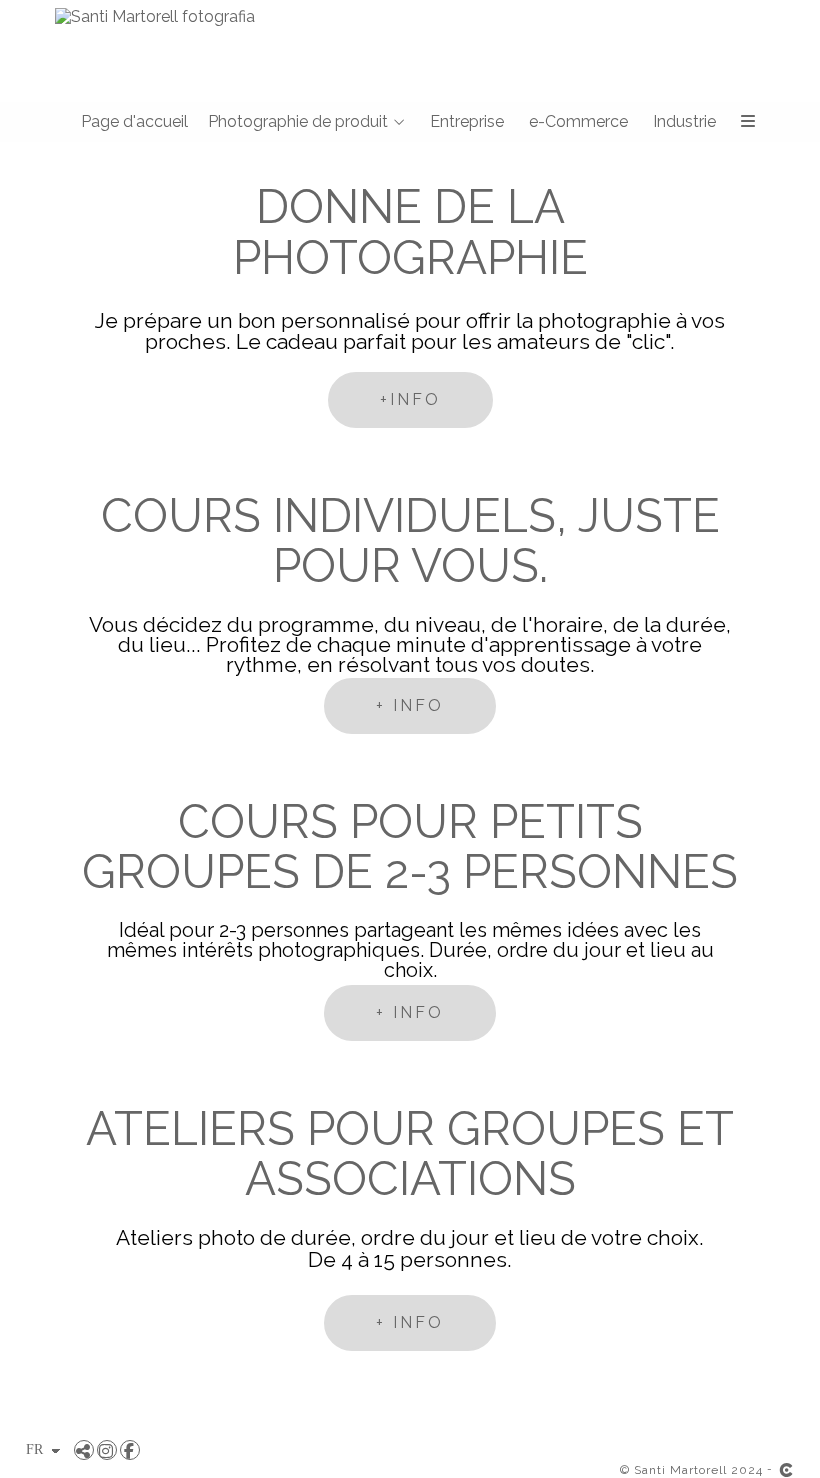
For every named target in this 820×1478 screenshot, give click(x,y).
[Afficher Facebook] (130, 1450)
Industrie (684, 122)
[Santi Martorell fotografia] (147, 16)
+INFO (410, 399)
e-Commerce (578, 122)
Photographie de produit (298, 122)
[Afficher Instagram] (107, 1450)
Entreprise (467, 122)
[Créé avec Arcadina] (786, 1470)
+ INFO (410, 705)
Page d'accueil (134, 122)
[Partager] (84, 1450)
